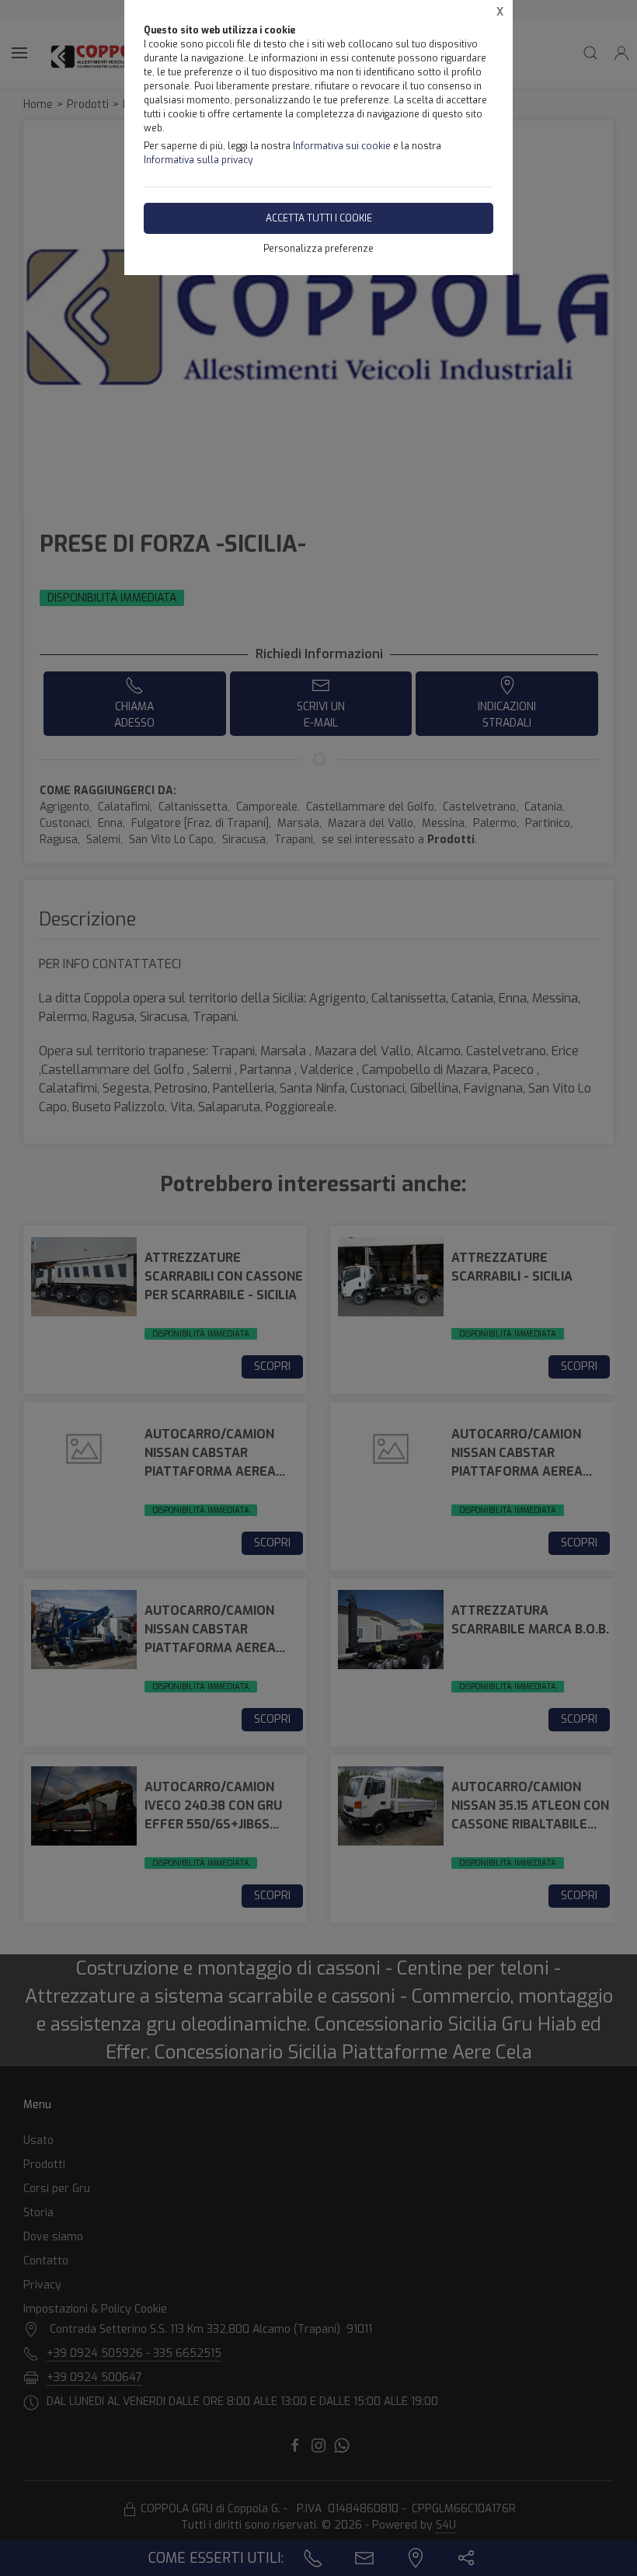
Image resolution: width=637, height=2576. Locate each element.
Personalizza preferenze (318, 249)
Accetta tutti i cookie (319, 218)
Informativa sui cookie (342, 146)
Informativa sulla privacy (198, 160)
